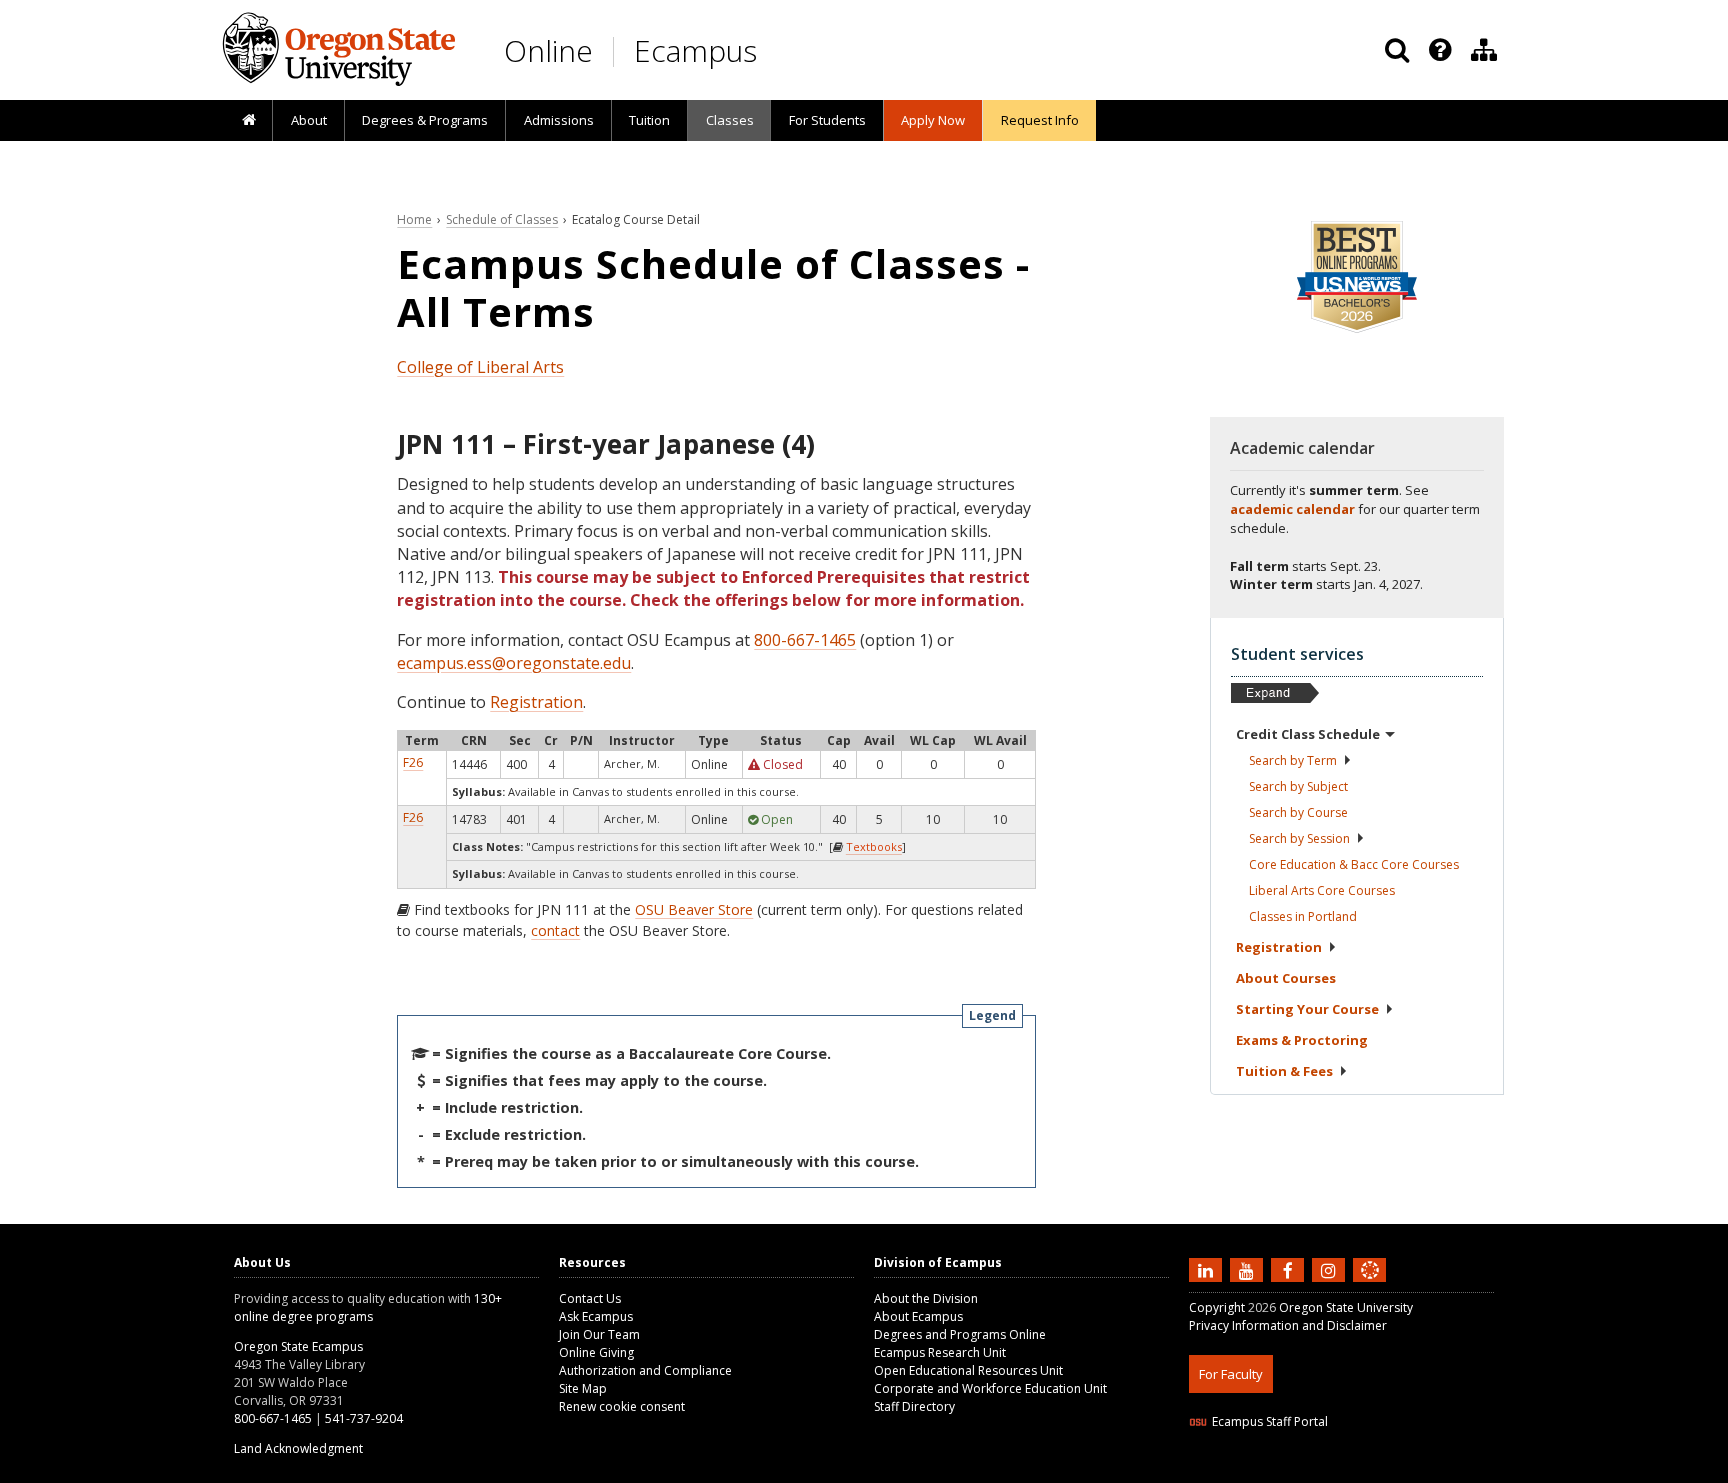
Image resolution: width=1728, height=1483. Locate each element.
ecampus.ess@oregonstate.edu (514, 663)
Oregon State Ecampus (298, 1346)
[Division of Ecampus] (1484, 50)
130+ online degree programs (368, 1307)
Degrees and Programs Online (960, 1334)
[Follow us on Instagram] (1331, 1269)
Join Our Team (599, 1334)
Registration (536, 702)
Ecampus (695, 50)
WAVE (1389, 1470)
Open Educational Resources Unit (968, 1370)
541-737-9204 (364, 1418)
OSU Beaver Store (694, 909)
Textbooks (874, 846)
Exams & (1302, 1040)
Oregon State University (1346, 1307)
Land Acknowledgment (298, 1448)
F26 (413, 762)
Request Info (1040, 120)
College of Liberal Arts (480, 367)
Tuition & (1284, 1071)
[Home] (248, 121)
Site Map (583, 1388)
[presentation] (1438, 50)
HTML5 (1300, 1470)
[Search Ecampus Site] (1397, 50)
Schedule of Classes (502, 219)
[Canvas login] (1370, 1286)
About (309, 120)
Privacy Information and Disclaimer (1288, 1325)
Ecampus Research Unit (940, 1352)
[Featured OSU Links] (1440, 50)
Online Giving (596, 1352)
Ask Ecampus (596, 1316)
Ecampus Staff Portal (1270, 1421)
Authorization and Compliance (645, 1370)
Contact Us (590, 1298)
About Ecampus (918, 1316)
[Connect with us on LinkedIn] (1208, 1269)
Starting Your (1307, 1009)
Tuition (649, 120)
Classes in (1303, 916)
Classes (730, 120)
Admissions (559, 120)
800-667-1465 (805, 640)
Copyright (1217, 1307)
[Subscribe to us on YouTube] (1249, 1269)
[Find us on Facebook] (1290, 1269)
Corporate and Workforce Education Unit (990, 1388)
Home (414, 219)
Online (548, 50)
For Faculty (1231, 1374)
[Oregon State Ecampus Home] (617, 51)
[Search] (1397, 50)
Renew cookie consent (622, 1406)
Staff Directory (914, 1406)
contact (555, 930)
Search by (1293, 760)
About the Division (926, 1298)
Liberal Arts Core (1322, 890)
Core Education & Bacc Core (1354, 864)
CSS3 (1346, 1470)
